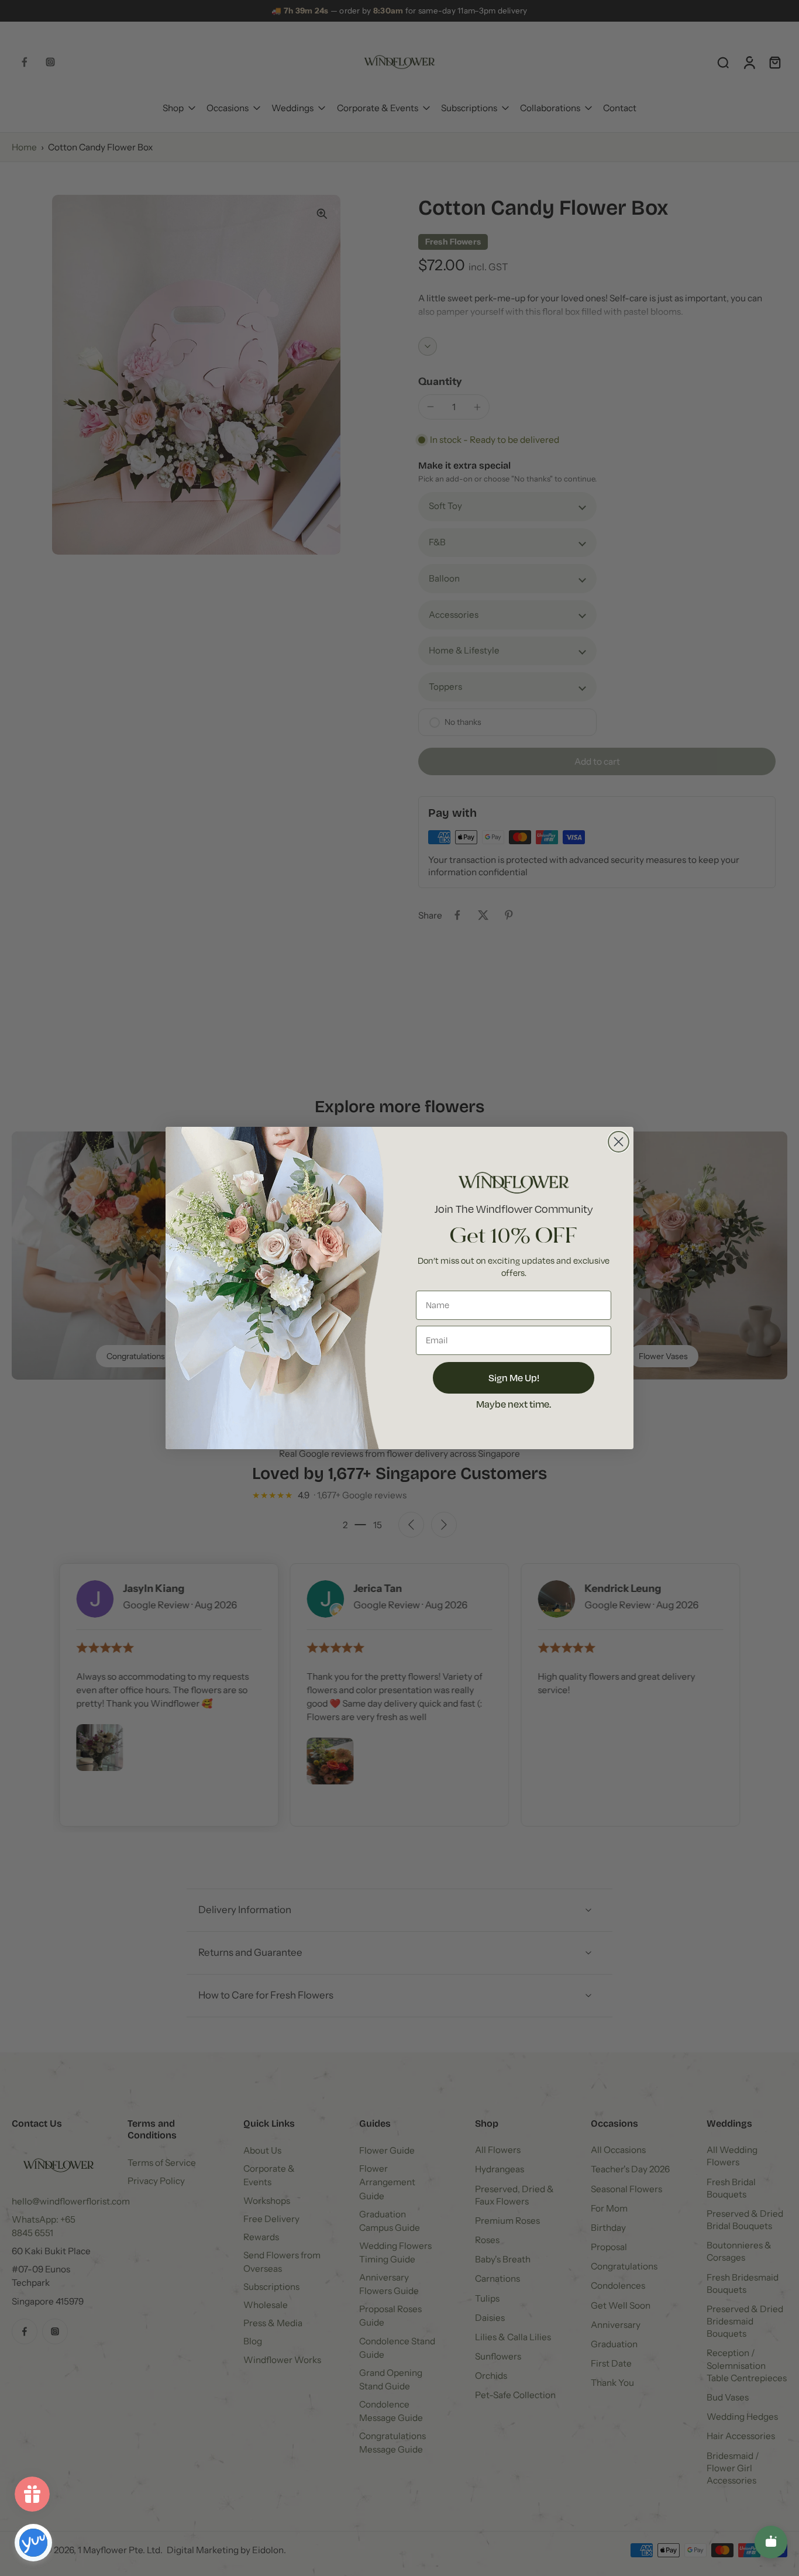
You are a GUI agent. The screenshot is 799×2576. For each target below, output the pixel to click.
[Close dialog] (619, 1142)
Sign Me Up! (514, 1378)
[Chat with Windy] (771, 2542)
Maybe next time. (514, 1404)
